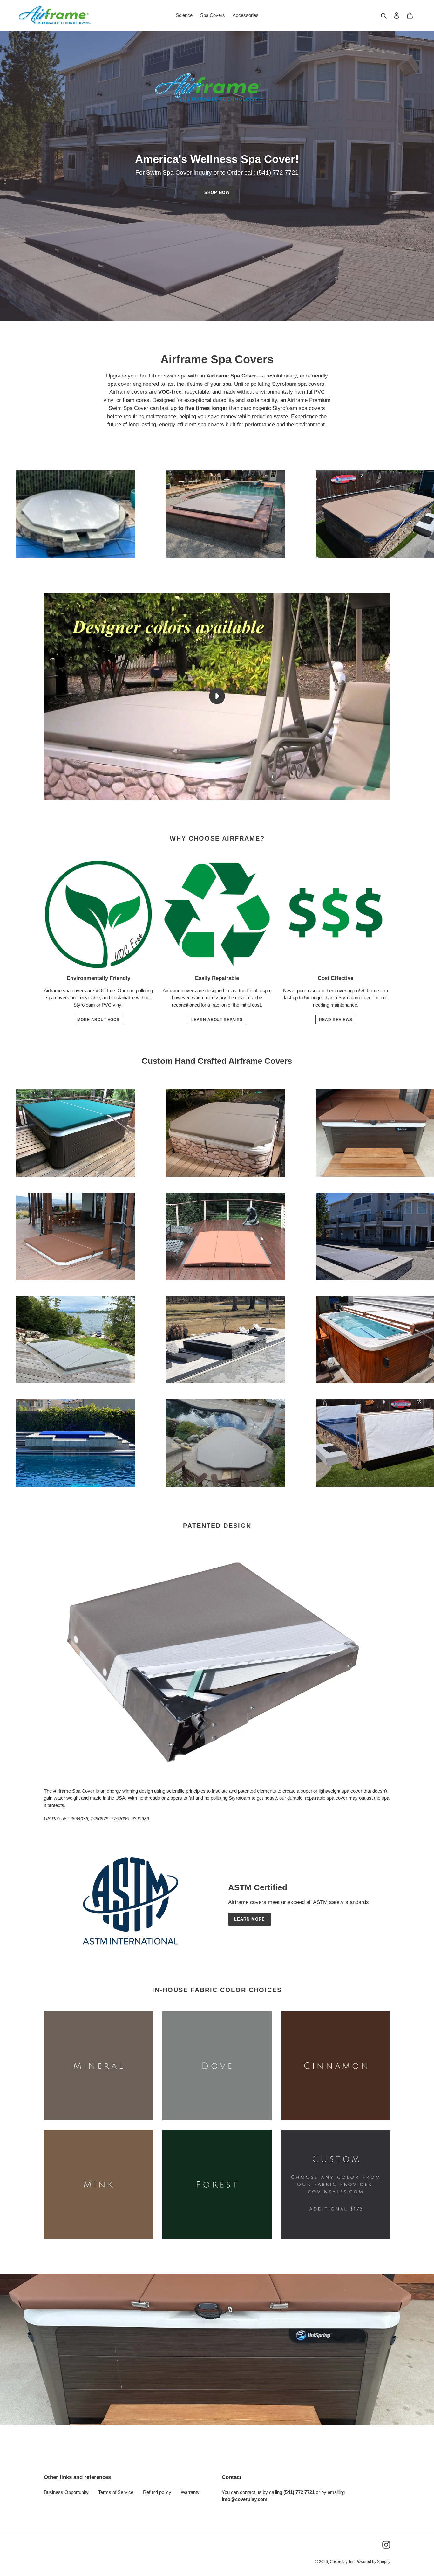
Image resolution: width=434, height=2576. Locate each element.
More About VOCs (98, 1020)
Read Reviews (336, 1020)
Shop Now (217, 193)
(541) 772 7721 (278, 173)
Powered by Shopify (373, 2562)
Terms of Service (116, 2492)
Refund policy (157, 2492)
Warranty (190, 2492)
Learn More (250, 1919)
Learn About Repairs (217, 1020)
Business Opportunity (66, 2492)
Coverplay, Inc (342, 2562)
